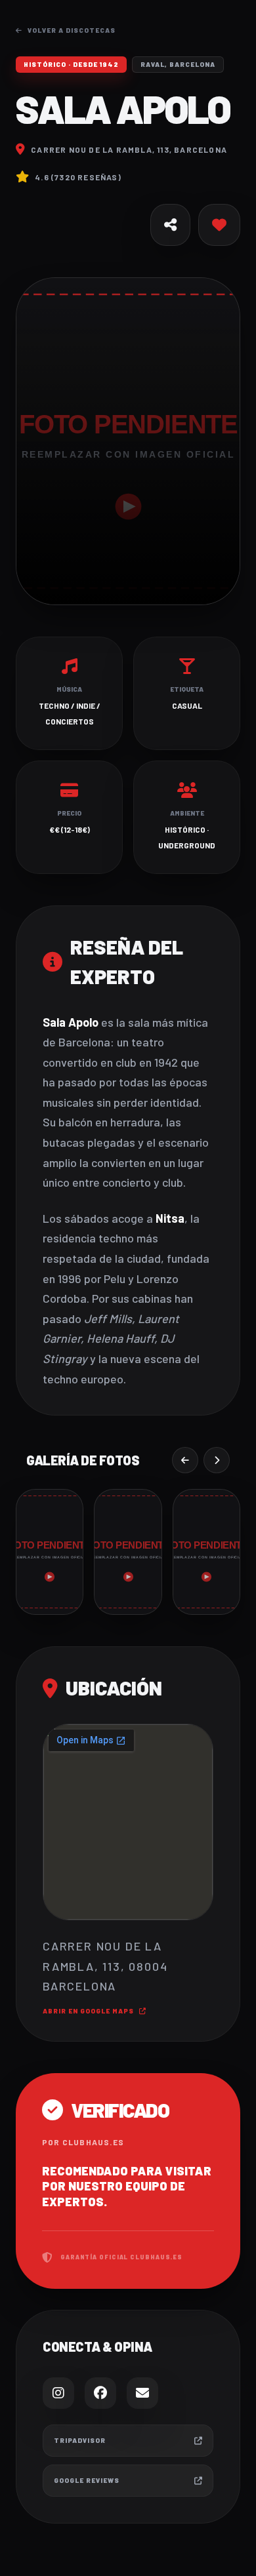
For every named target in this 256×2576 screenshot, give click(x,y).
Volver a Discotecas (72, 30)
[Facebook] (100, 2393)
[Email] (142, 2393)
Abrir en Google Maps (88, 2011)
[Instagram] (58, 2393)
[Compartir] (170, 225)
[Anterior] (185, 1460)
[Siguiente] (217, 1460)
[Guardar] (219, 225)
